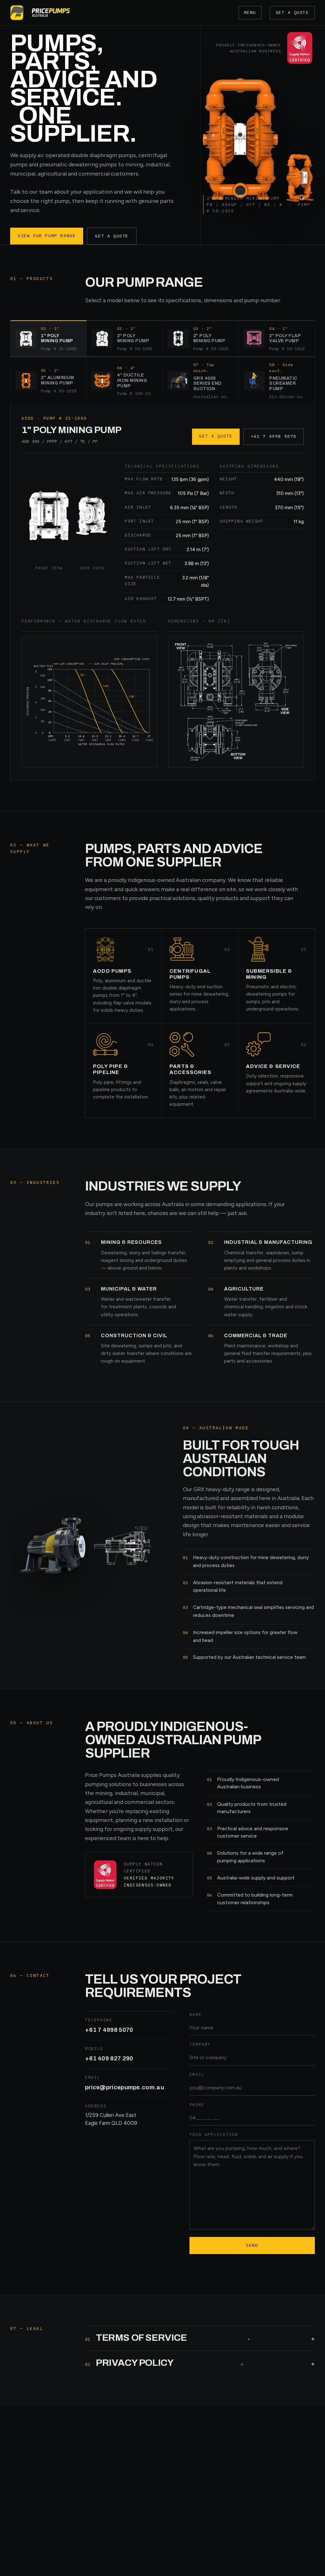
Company (200, 2044)
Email (197, 2074)
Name (196, 2014)
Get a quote (292, 13)
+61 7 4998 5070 (274, 436)
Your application (214, 2134)
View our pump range (47, 236)
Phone (197, 2105)
